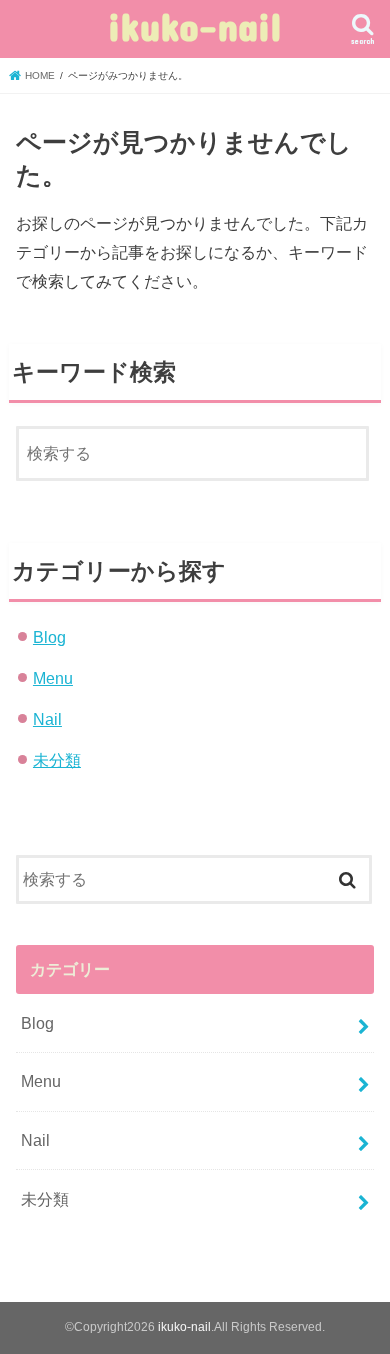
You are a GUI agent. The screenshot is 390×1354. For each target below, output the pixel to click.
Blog (49, 637)
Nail (47, 719)
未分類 (57, 760)
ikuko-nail (195, 26)
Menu (53, 678)
